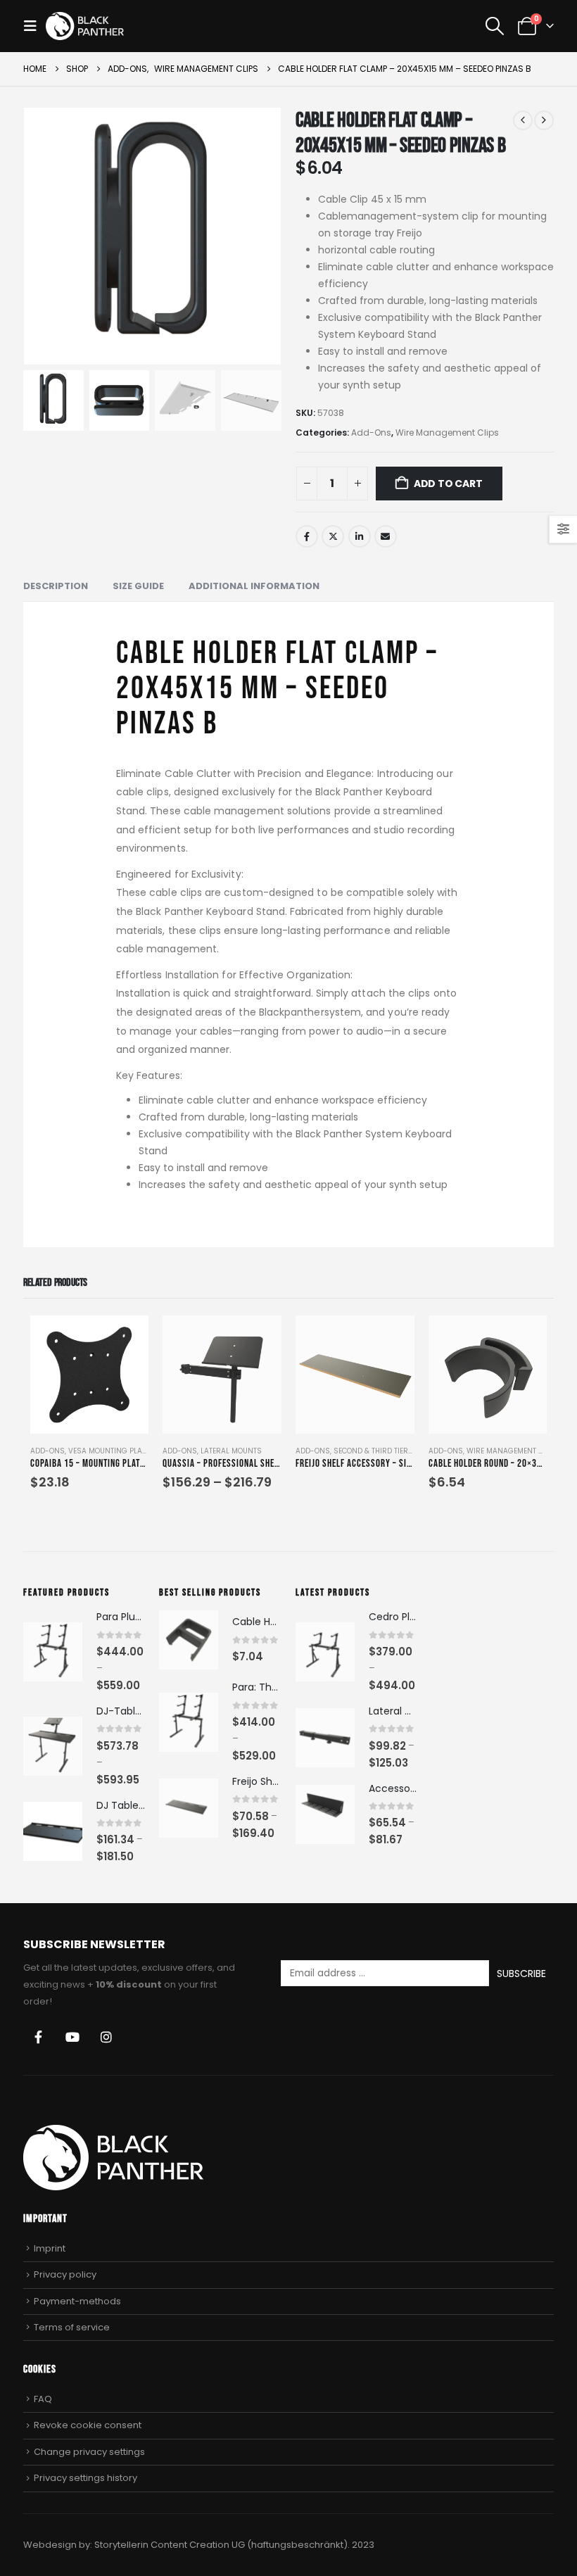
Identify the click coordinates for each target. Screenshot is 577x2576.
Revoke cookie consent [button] (88, 2425)
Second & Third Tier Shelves (387, 1451)
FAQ (43, 2399)
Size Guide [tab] (138, 586)
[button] (34, 26)
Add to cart (448, 484)
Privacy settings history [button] (85, 2478)
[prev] (523, 120)
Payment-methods (77, 2301)
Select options (258, 1339)
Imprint (50, 2248)
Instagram (106, 2037)
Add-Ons (371, 433)
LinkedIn (360, 536)
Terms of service (72, 2327)
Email (386, 536)
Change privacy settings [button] (89, 2452)
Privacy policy (65, 2274)
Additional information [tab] (254, 586)
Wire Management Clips (447, 433)
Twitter (333, 536)
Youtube (72, 2037)
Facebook (307, 536)
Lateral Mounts (231, 1451)
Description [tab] (56, 586)
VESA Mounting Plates (111, 1451)
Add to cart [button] (125, 1339)
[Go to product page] (90, 1375)
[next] (544, 120)
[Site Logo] (85, 26)
